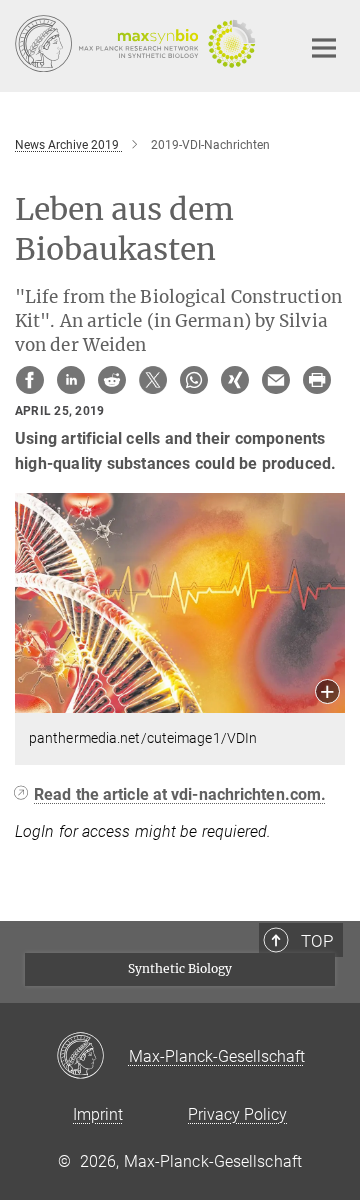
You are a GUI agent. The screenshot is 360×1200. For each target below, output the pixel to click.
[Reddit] (112, 380)
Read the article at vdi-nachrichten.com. (180, 794)
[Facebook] (30, 380)
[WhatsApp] (194, 380)
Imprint (98, 1114)
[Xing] (235, 380)
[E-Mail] (276, 380)
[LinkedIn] (71, 380)
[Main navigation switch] (324, 48)
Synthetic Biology (180, 968)
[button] (327, 693)
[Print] (317, 380)
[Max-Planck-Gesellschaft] (92, 1057)
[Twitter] (153, 380)
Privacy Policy (237, 1114)
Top (317, 941)
